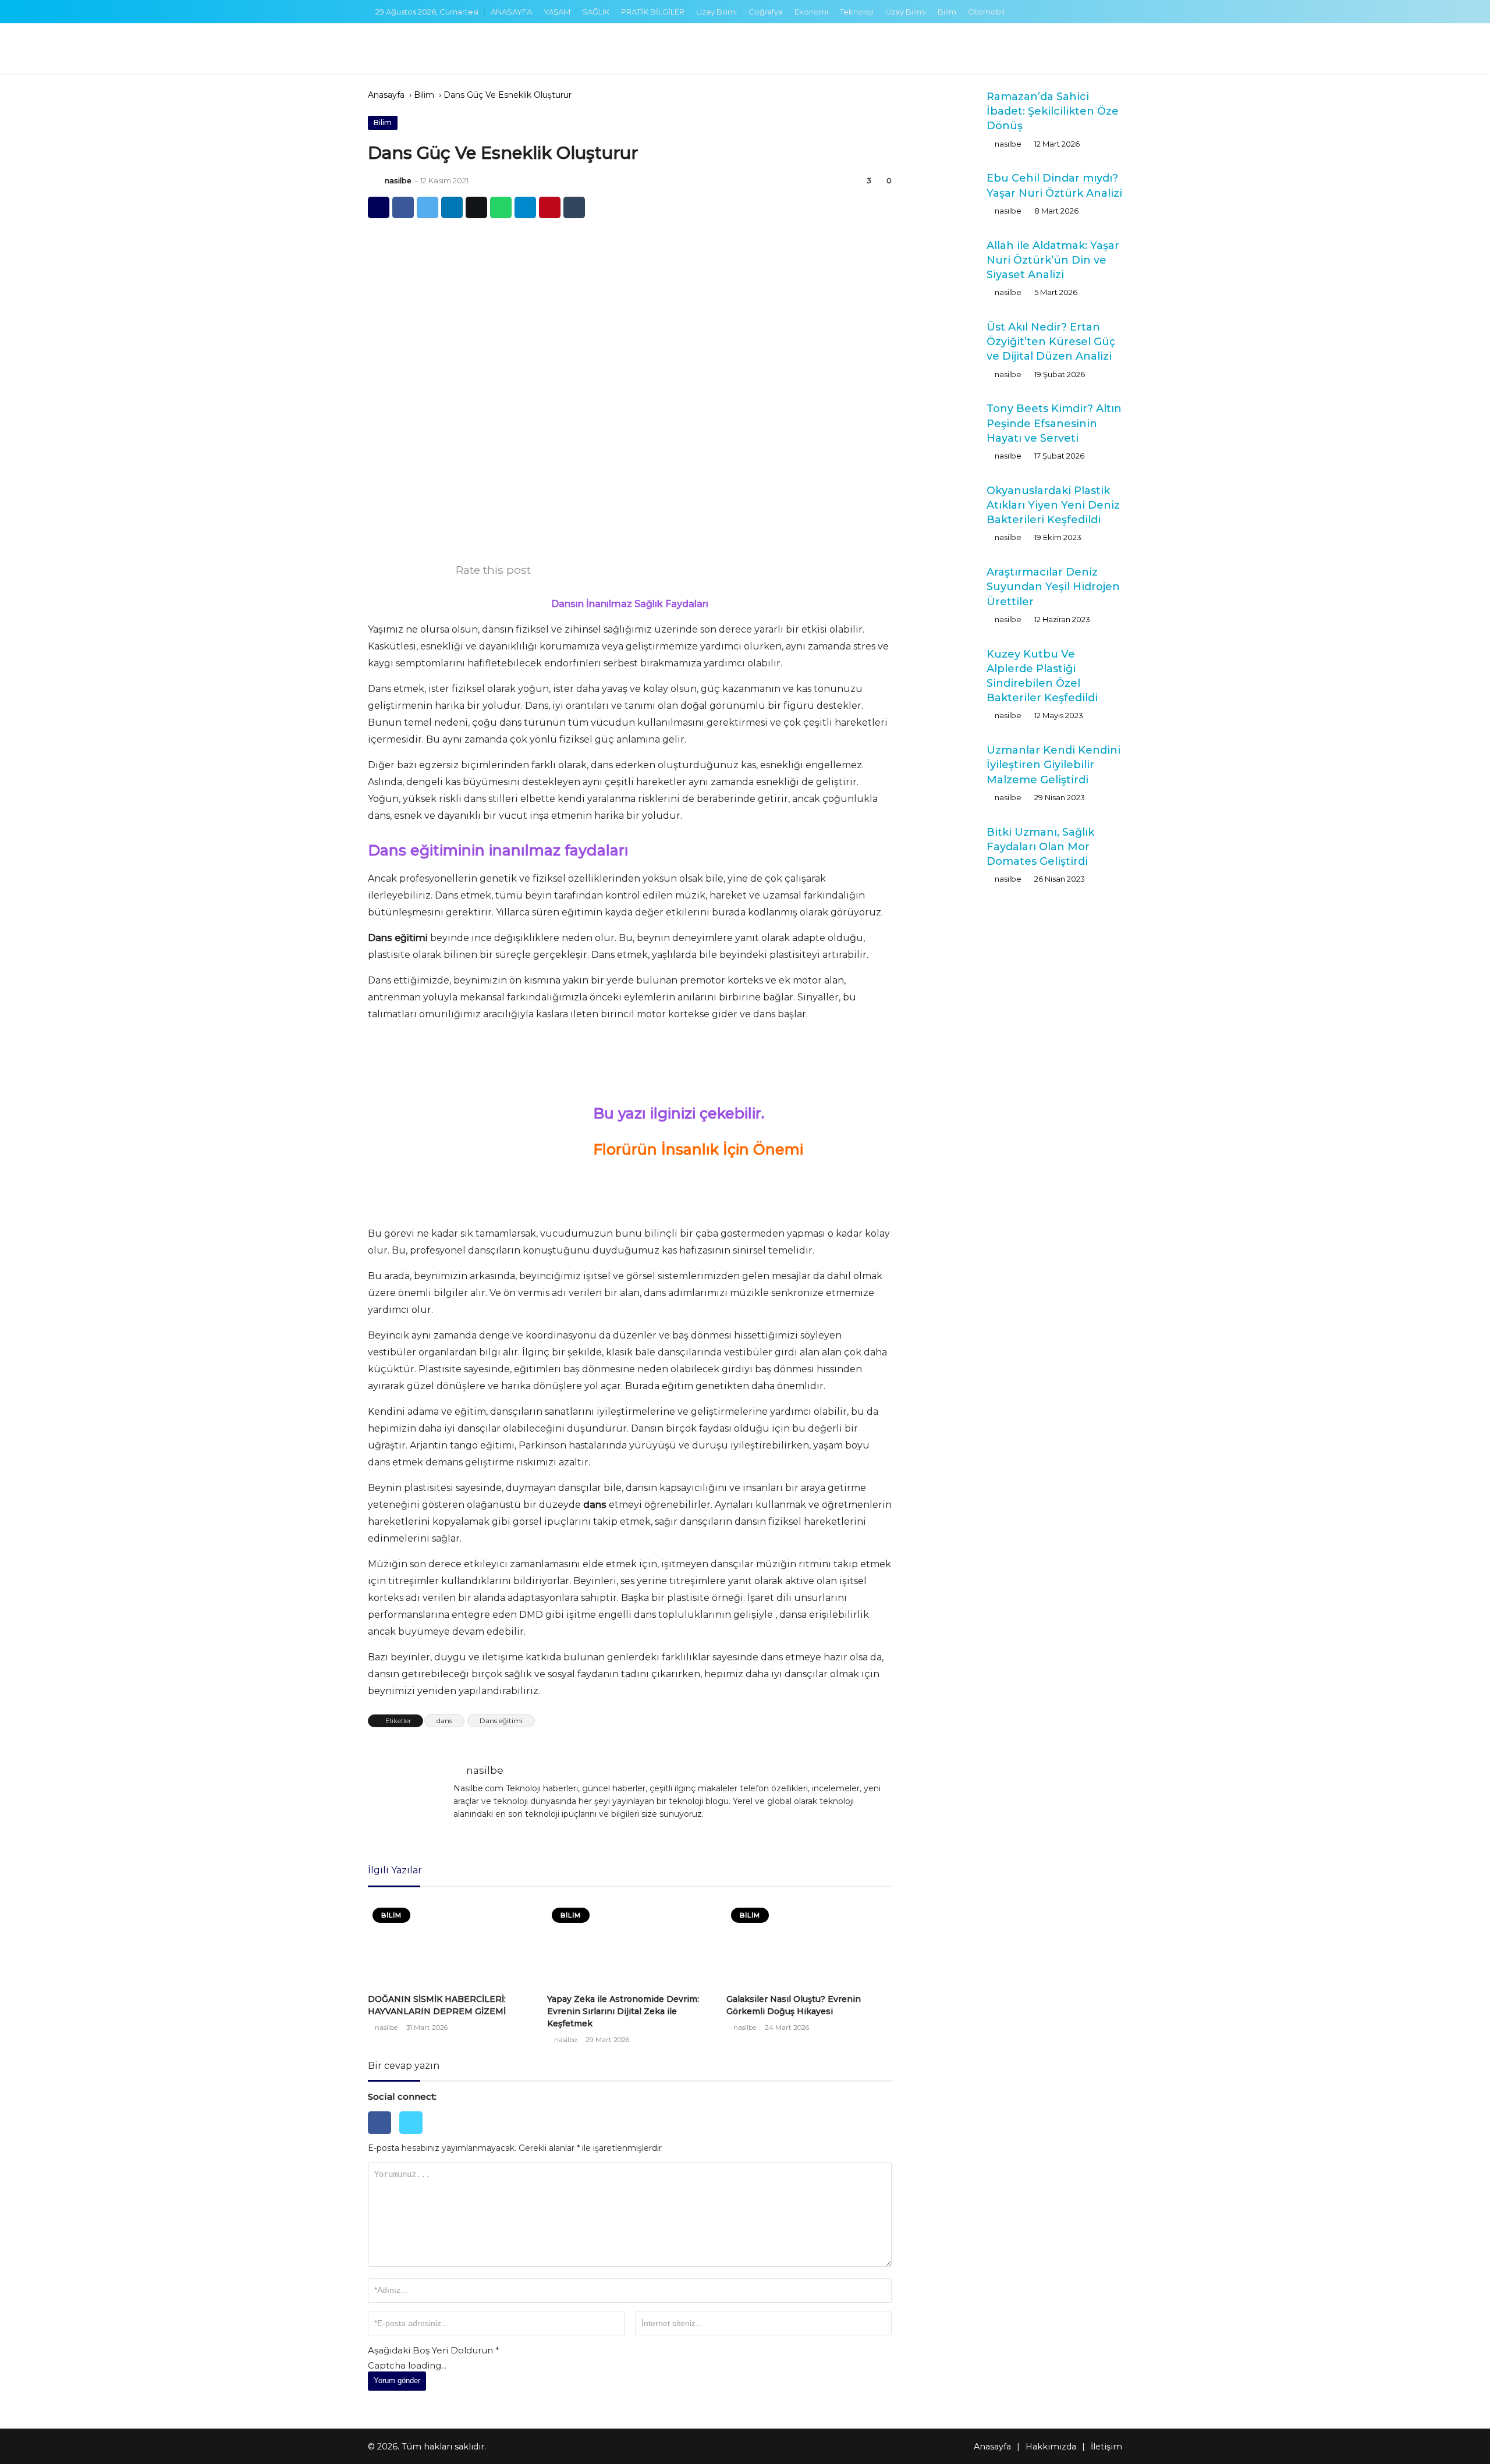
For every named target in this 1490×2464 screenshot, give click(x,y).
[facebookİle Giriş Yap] (384, 2137)
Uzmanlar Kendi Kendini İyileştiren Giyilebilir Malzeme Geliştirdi (1053, 765)
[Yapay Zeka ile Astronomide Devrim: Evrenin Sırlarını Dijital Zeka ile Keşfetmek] (630, 1943)
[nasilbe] (375, 181)
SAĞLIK (596, 12)
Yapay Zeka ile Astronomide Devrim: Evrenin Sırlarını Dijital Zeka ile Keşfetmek (623, 2011)
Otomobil (986, 12)
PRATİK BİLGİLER (653, 12)
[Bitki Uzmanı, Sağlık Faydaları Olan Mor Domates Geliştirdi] (942, 846)
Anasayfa (386, 95)
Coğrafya (766, 12)
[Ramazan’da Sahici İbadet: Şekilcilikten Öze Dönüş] (942, 110)
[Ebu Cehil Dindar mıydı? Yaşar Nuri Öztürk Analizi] (942, 191)
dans (444, 1721)
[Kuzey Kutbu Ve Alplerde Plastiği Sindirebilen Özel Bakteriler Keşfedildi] (942, 670)
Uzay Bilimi (716, 12)
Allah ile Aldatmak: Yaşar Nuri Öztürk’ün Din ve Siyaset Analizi (1053, 260)
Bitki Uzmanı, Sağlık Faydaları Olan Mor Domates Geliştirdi (1040, 847)
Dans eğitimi (501, 1721)
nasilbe (398, 181)
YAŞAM (557, 12)
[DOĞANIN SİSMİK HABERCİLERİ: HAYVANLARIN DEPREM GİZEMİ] (450, 1943)
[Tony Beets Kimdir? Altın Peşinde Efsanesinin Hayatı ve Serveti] (942, 422)
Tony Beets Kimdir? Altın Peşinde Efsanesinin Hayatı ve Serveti (1054, 423)
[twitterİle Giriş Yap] (414, 2137)
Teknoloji (857, 12)
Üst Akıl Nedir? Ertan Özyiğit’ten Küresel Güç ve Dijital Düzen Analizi (1051, 342)
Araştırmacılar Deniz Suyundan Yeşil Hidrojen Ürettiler (1053, 587)
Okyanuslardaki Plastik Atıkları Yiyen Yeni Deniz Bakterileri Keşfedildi (1053, 505)
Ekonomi (811, 12)
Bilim (947, 12)
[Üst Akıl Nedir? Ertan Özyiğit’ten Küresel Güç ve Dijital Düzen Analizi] (942, 340)
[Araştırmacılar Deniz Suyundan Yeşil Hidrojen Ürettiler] (942, 585)
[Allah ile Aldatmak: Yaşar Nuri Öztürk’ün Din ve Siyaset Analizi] (942, 259)
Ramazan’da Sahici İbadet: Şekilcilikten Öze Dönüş (1053, 111)
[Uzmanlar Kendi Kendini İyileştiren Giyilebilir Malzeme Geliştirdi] (942, 767)
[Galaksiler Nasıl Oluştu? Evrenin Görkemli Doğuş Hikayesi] (809, 1943)
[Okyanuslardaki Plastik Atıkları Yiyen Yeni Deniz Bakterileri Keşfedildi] (942, 506)
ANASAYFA (511, 12)
